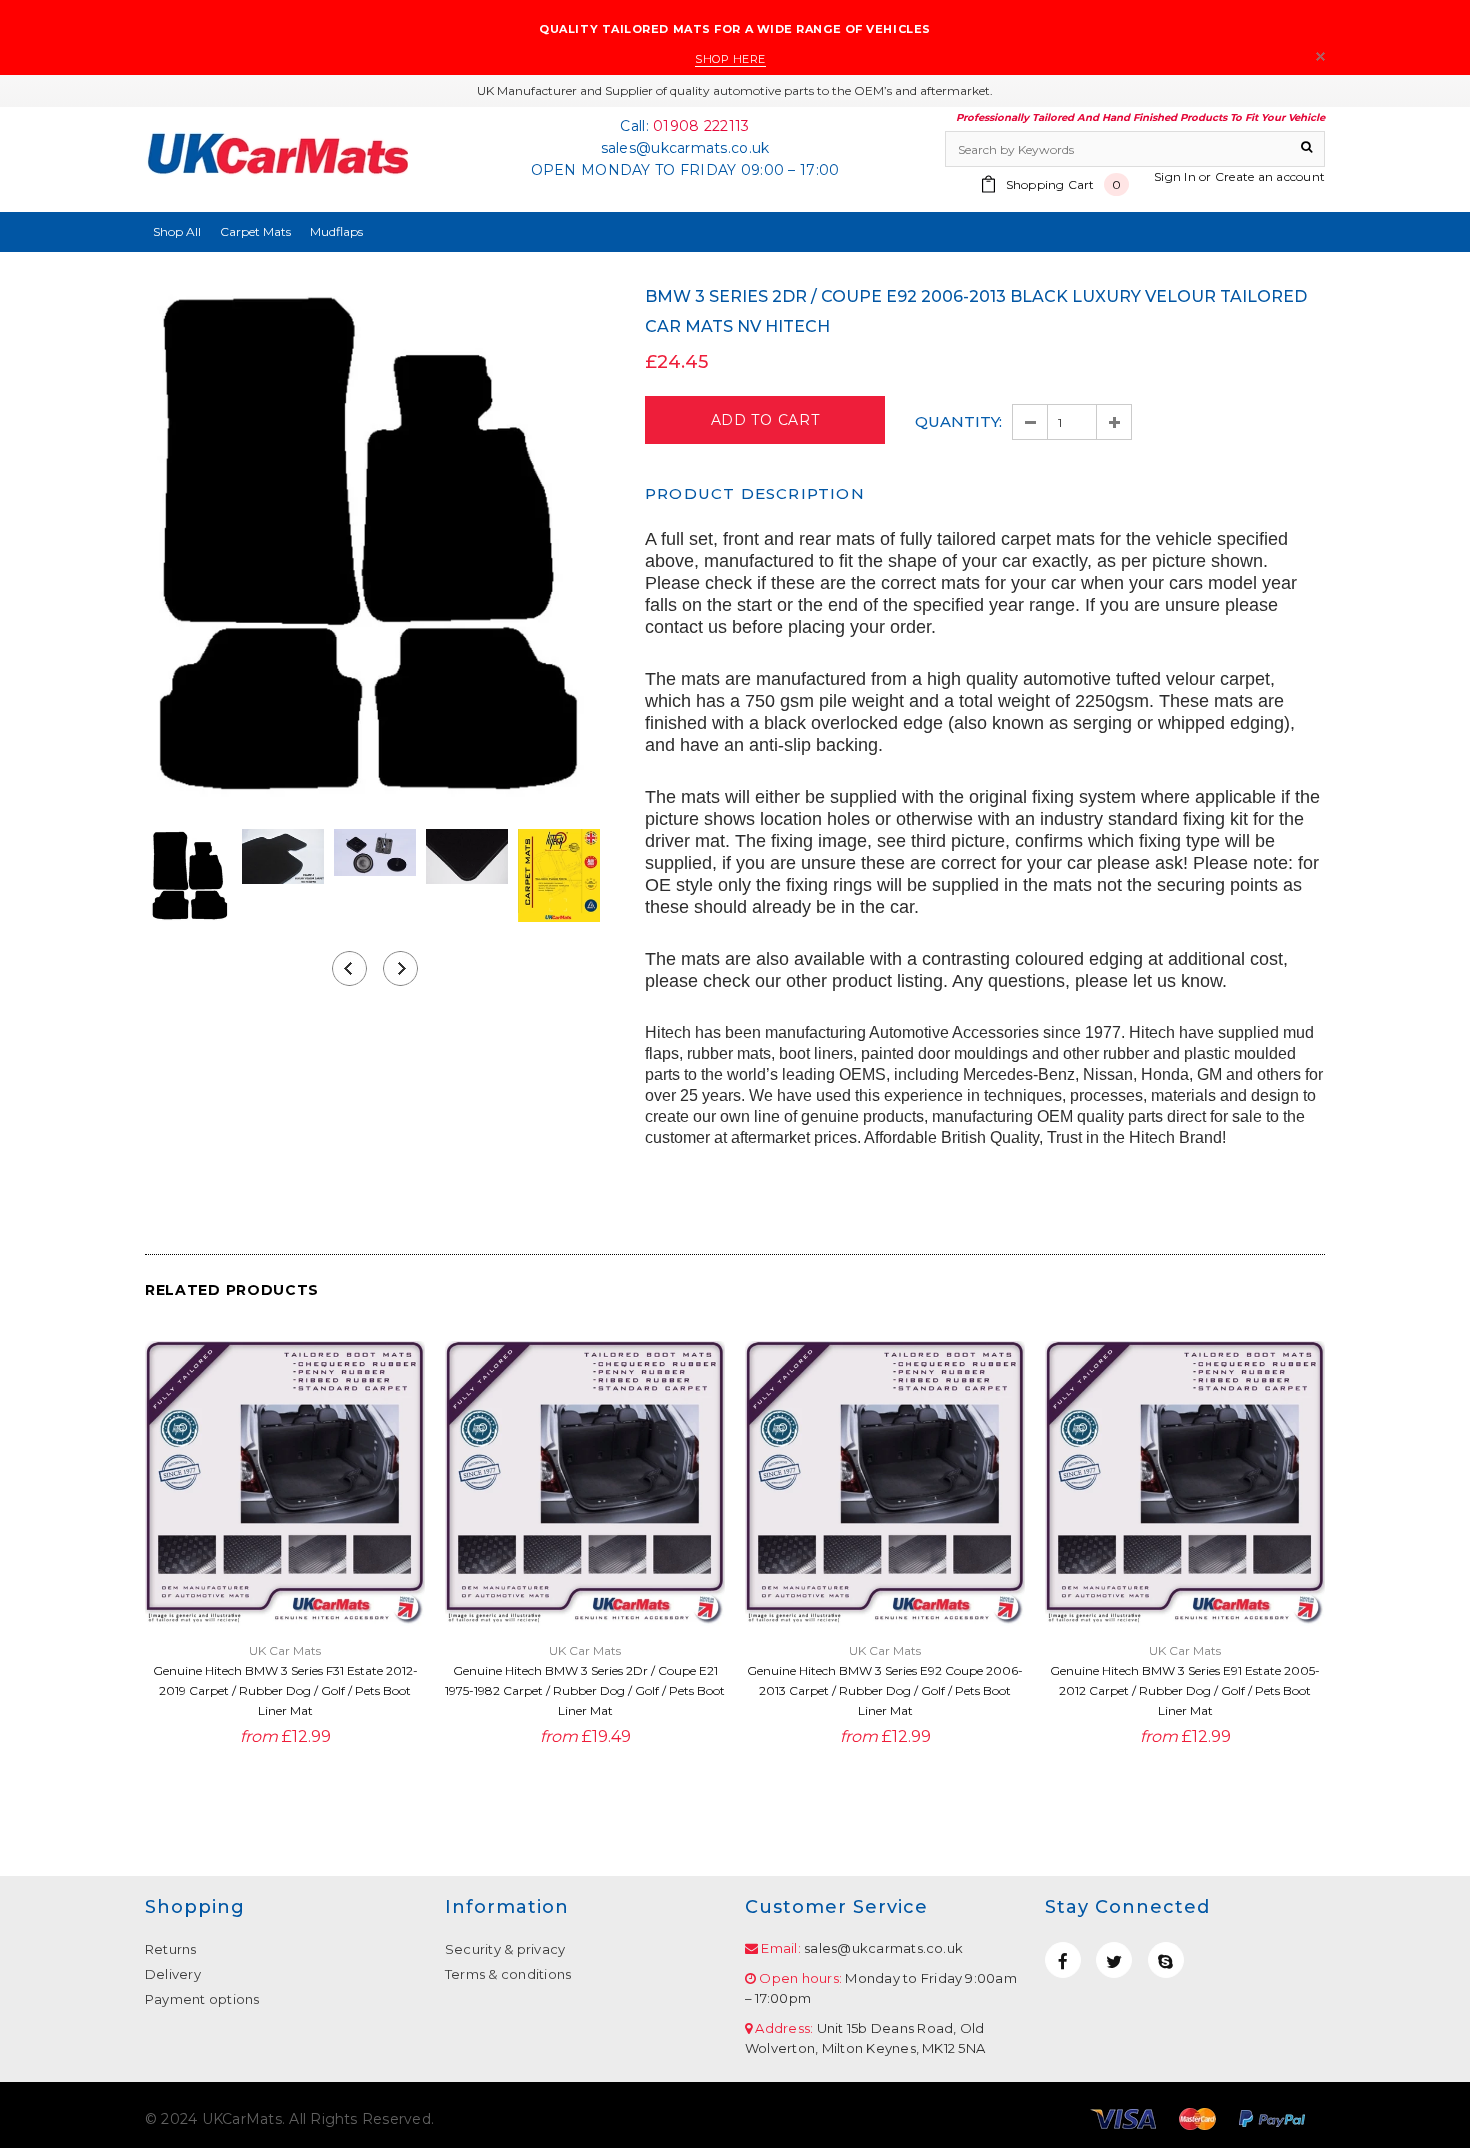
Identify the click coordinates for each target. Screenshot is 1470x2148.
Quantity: (958, 421)
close (1320, 56)
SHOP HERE (730, 59)
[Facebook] (1063, 1960)
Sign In (1175, 176)
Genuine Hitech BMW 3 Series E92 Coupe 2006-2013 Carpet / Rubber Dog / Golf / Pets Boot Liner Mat (885, 1690)
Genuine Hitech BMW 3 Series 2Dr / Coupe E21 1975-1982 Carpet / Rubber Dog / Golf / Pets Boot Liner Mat (585, 1690)
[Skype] (1166, 1960)
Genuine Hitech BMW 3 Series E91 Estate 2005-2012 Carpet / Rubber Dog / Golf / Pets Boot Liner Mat (1185, 1690)
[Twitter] (1114, 1960)
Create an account (1270, 176)
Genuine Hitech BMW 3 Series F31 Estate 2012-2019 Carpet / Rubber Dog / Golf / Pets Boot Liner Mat (285, 1690)
